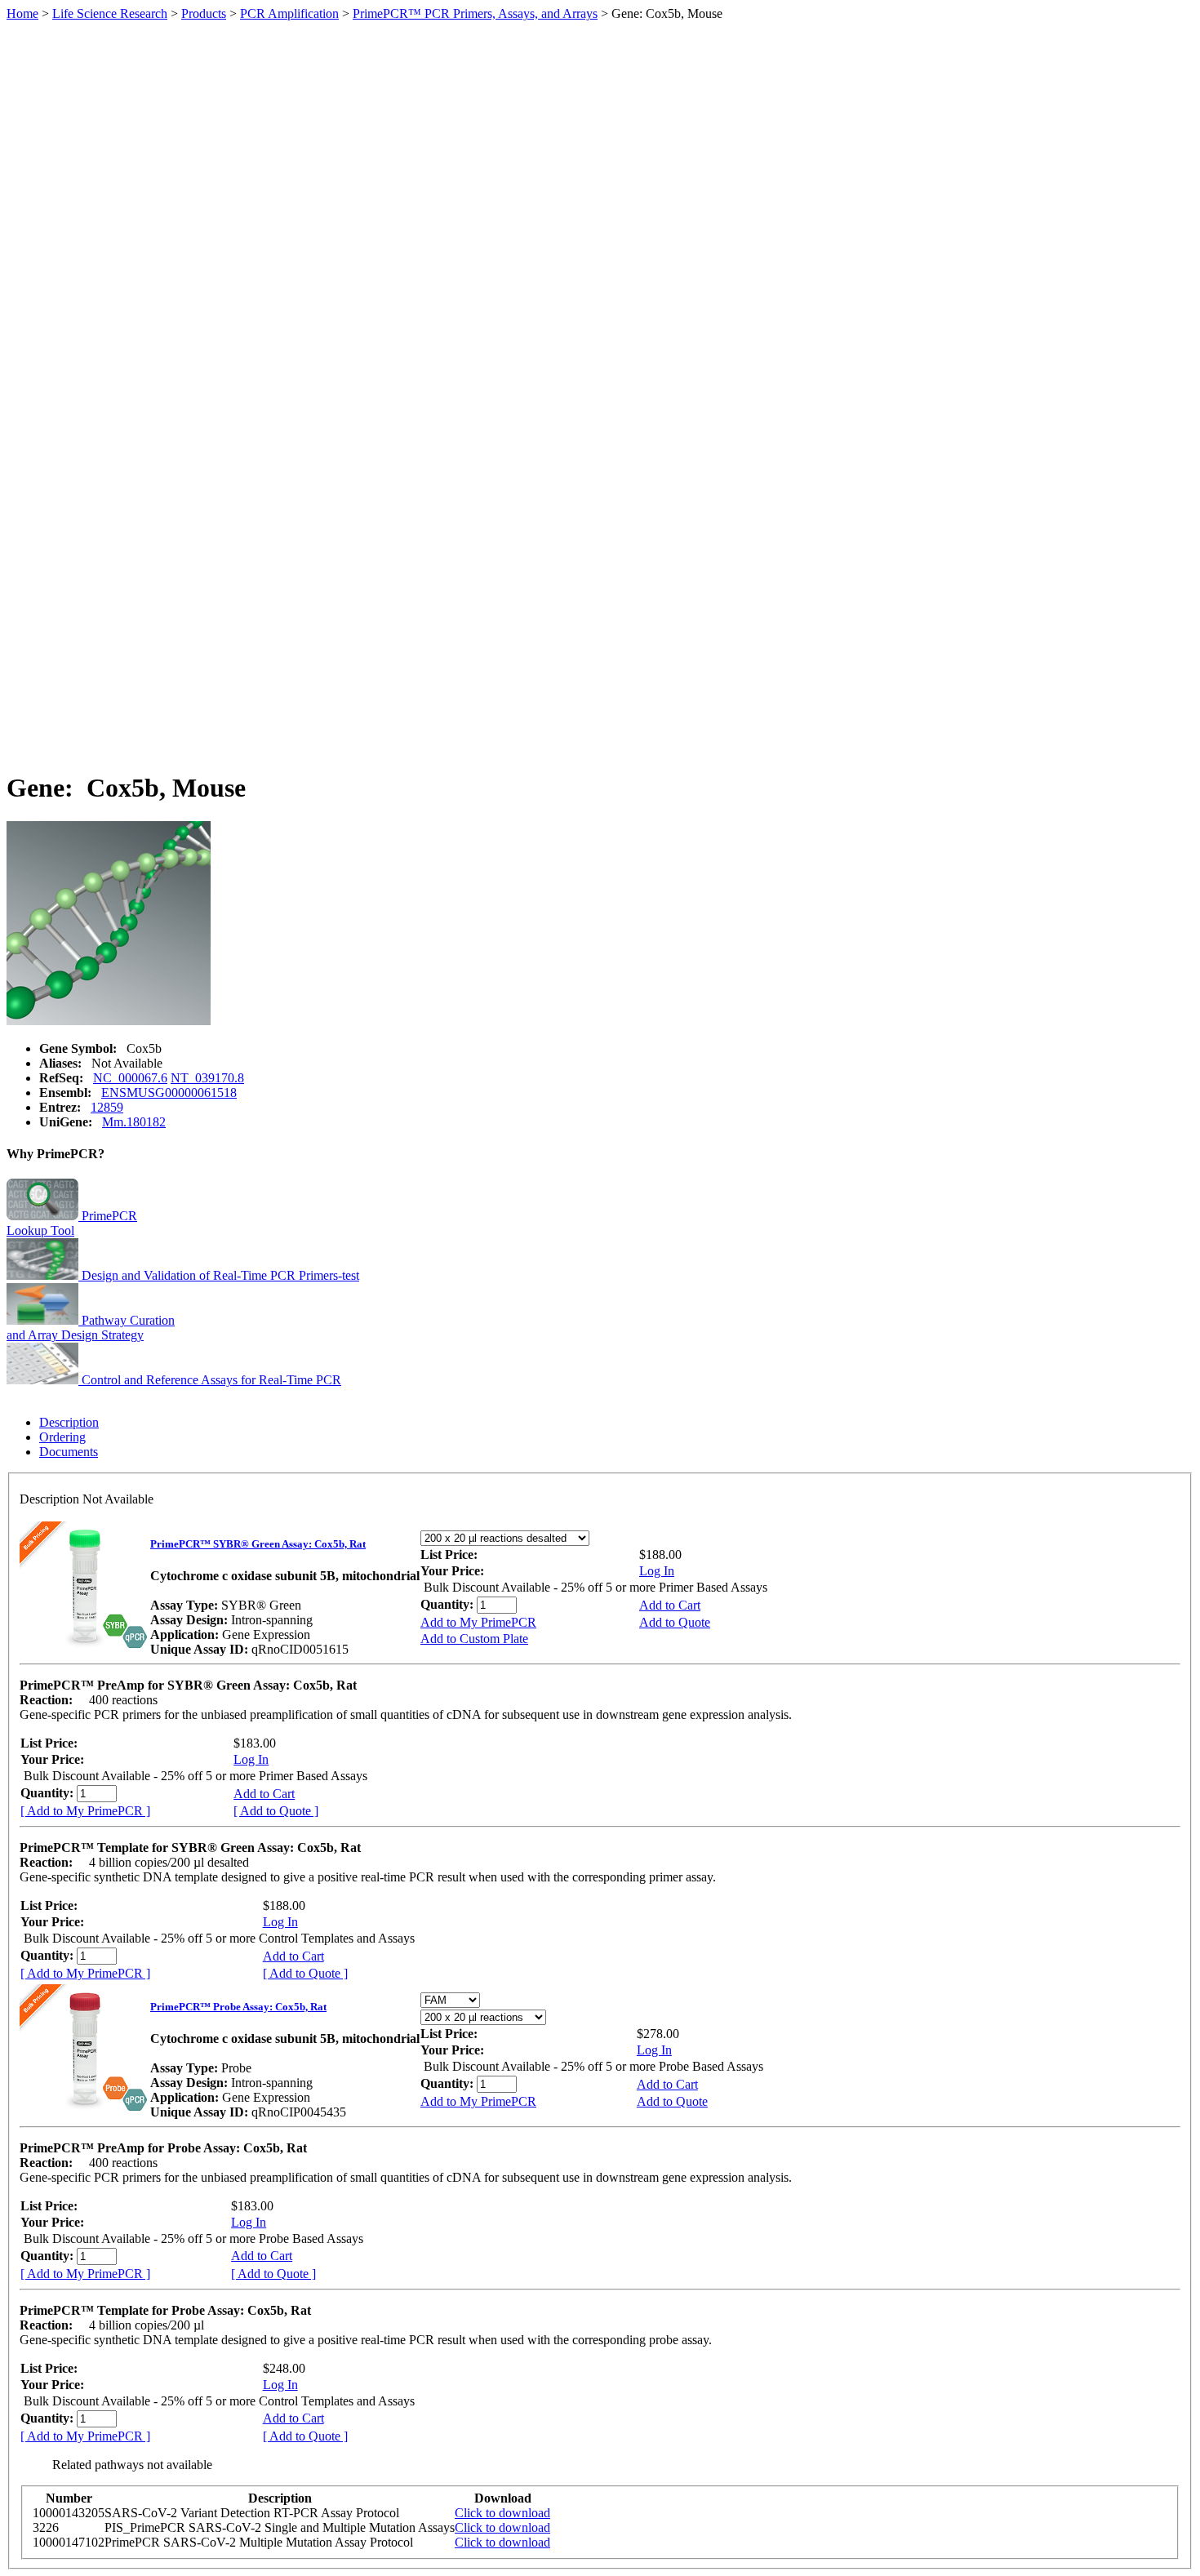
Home (22, 13)
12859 (107, 1107)
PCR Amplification (289, 13)
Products (204, 13)
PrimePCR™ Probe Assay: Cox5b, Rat (238, 2007)
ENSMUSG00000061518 (169, 1093)
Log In (657, 1571)
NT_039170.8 (207, 1078)
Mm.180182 (134, 1122)
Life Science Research (110, 13)
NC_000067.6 (130, 1078)
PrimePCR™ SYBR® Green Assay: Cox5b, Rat (258, 1544)
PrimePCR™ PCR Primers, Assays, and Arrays (475, 13)
